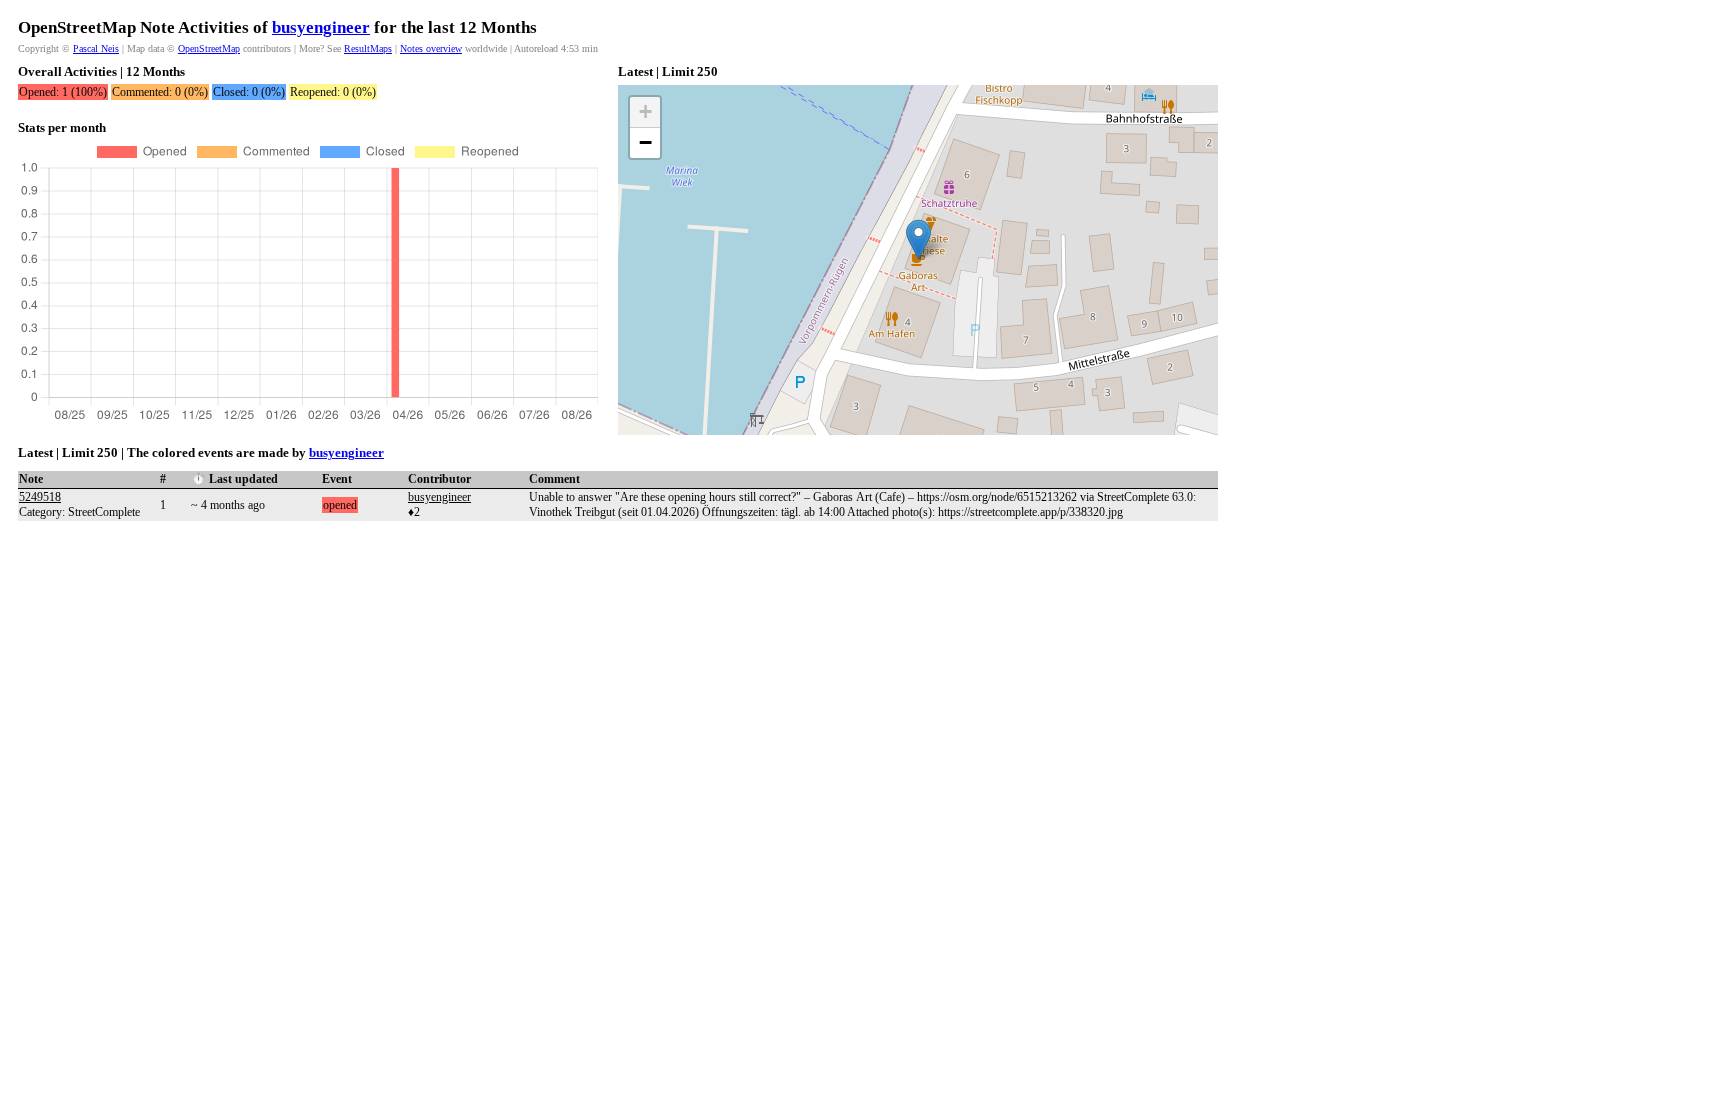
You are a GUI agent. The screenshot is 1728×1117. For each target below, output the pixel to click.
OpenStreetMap (209, 48)
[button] (918, 239)
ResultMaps (368, 48)
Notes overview (431, 48)
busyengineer (321, 27)
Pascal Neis (96, 48)
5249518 (40, 497)
